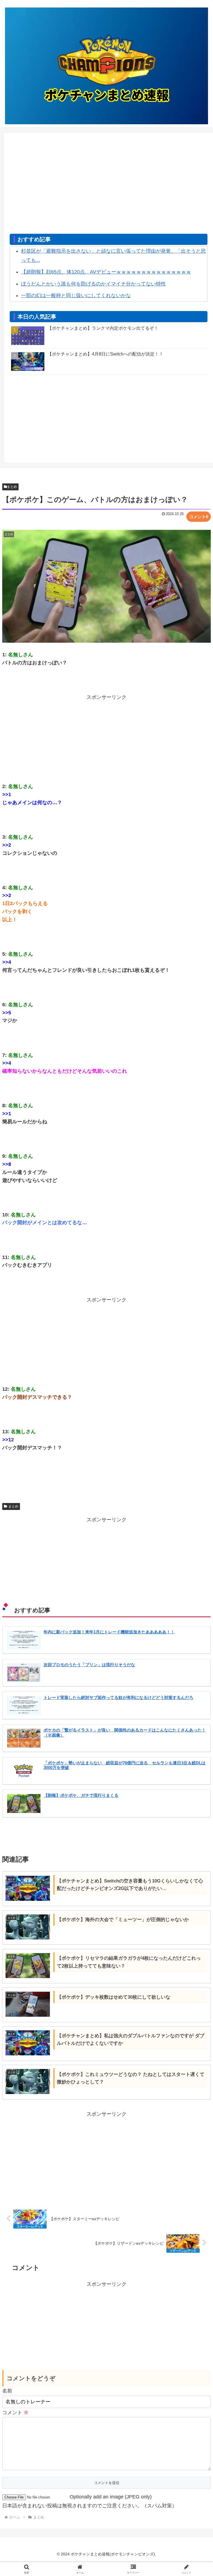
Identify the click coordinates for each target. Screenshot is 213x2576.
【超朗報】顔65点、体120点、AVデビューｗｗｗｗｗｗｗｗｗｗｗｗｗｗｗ (106, 272)
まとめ (12, 487)
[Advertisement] (109, 186)
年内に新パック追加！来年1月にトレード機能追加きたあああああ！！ (109, 1632)
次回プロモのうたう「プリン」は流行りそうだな (89, 1665)
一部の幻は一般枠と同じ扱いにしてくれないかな (76, 295)
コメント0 (199, 517)
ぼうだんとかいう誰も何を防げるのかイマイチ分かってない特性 (93, 284)
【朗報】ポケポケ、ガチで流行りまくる (81, 1795)
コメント (15, 2413)
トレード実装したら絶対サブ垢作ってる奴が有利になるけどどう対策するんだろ (118, 1698)
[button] (197, 1441)
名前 (7, 2391)
